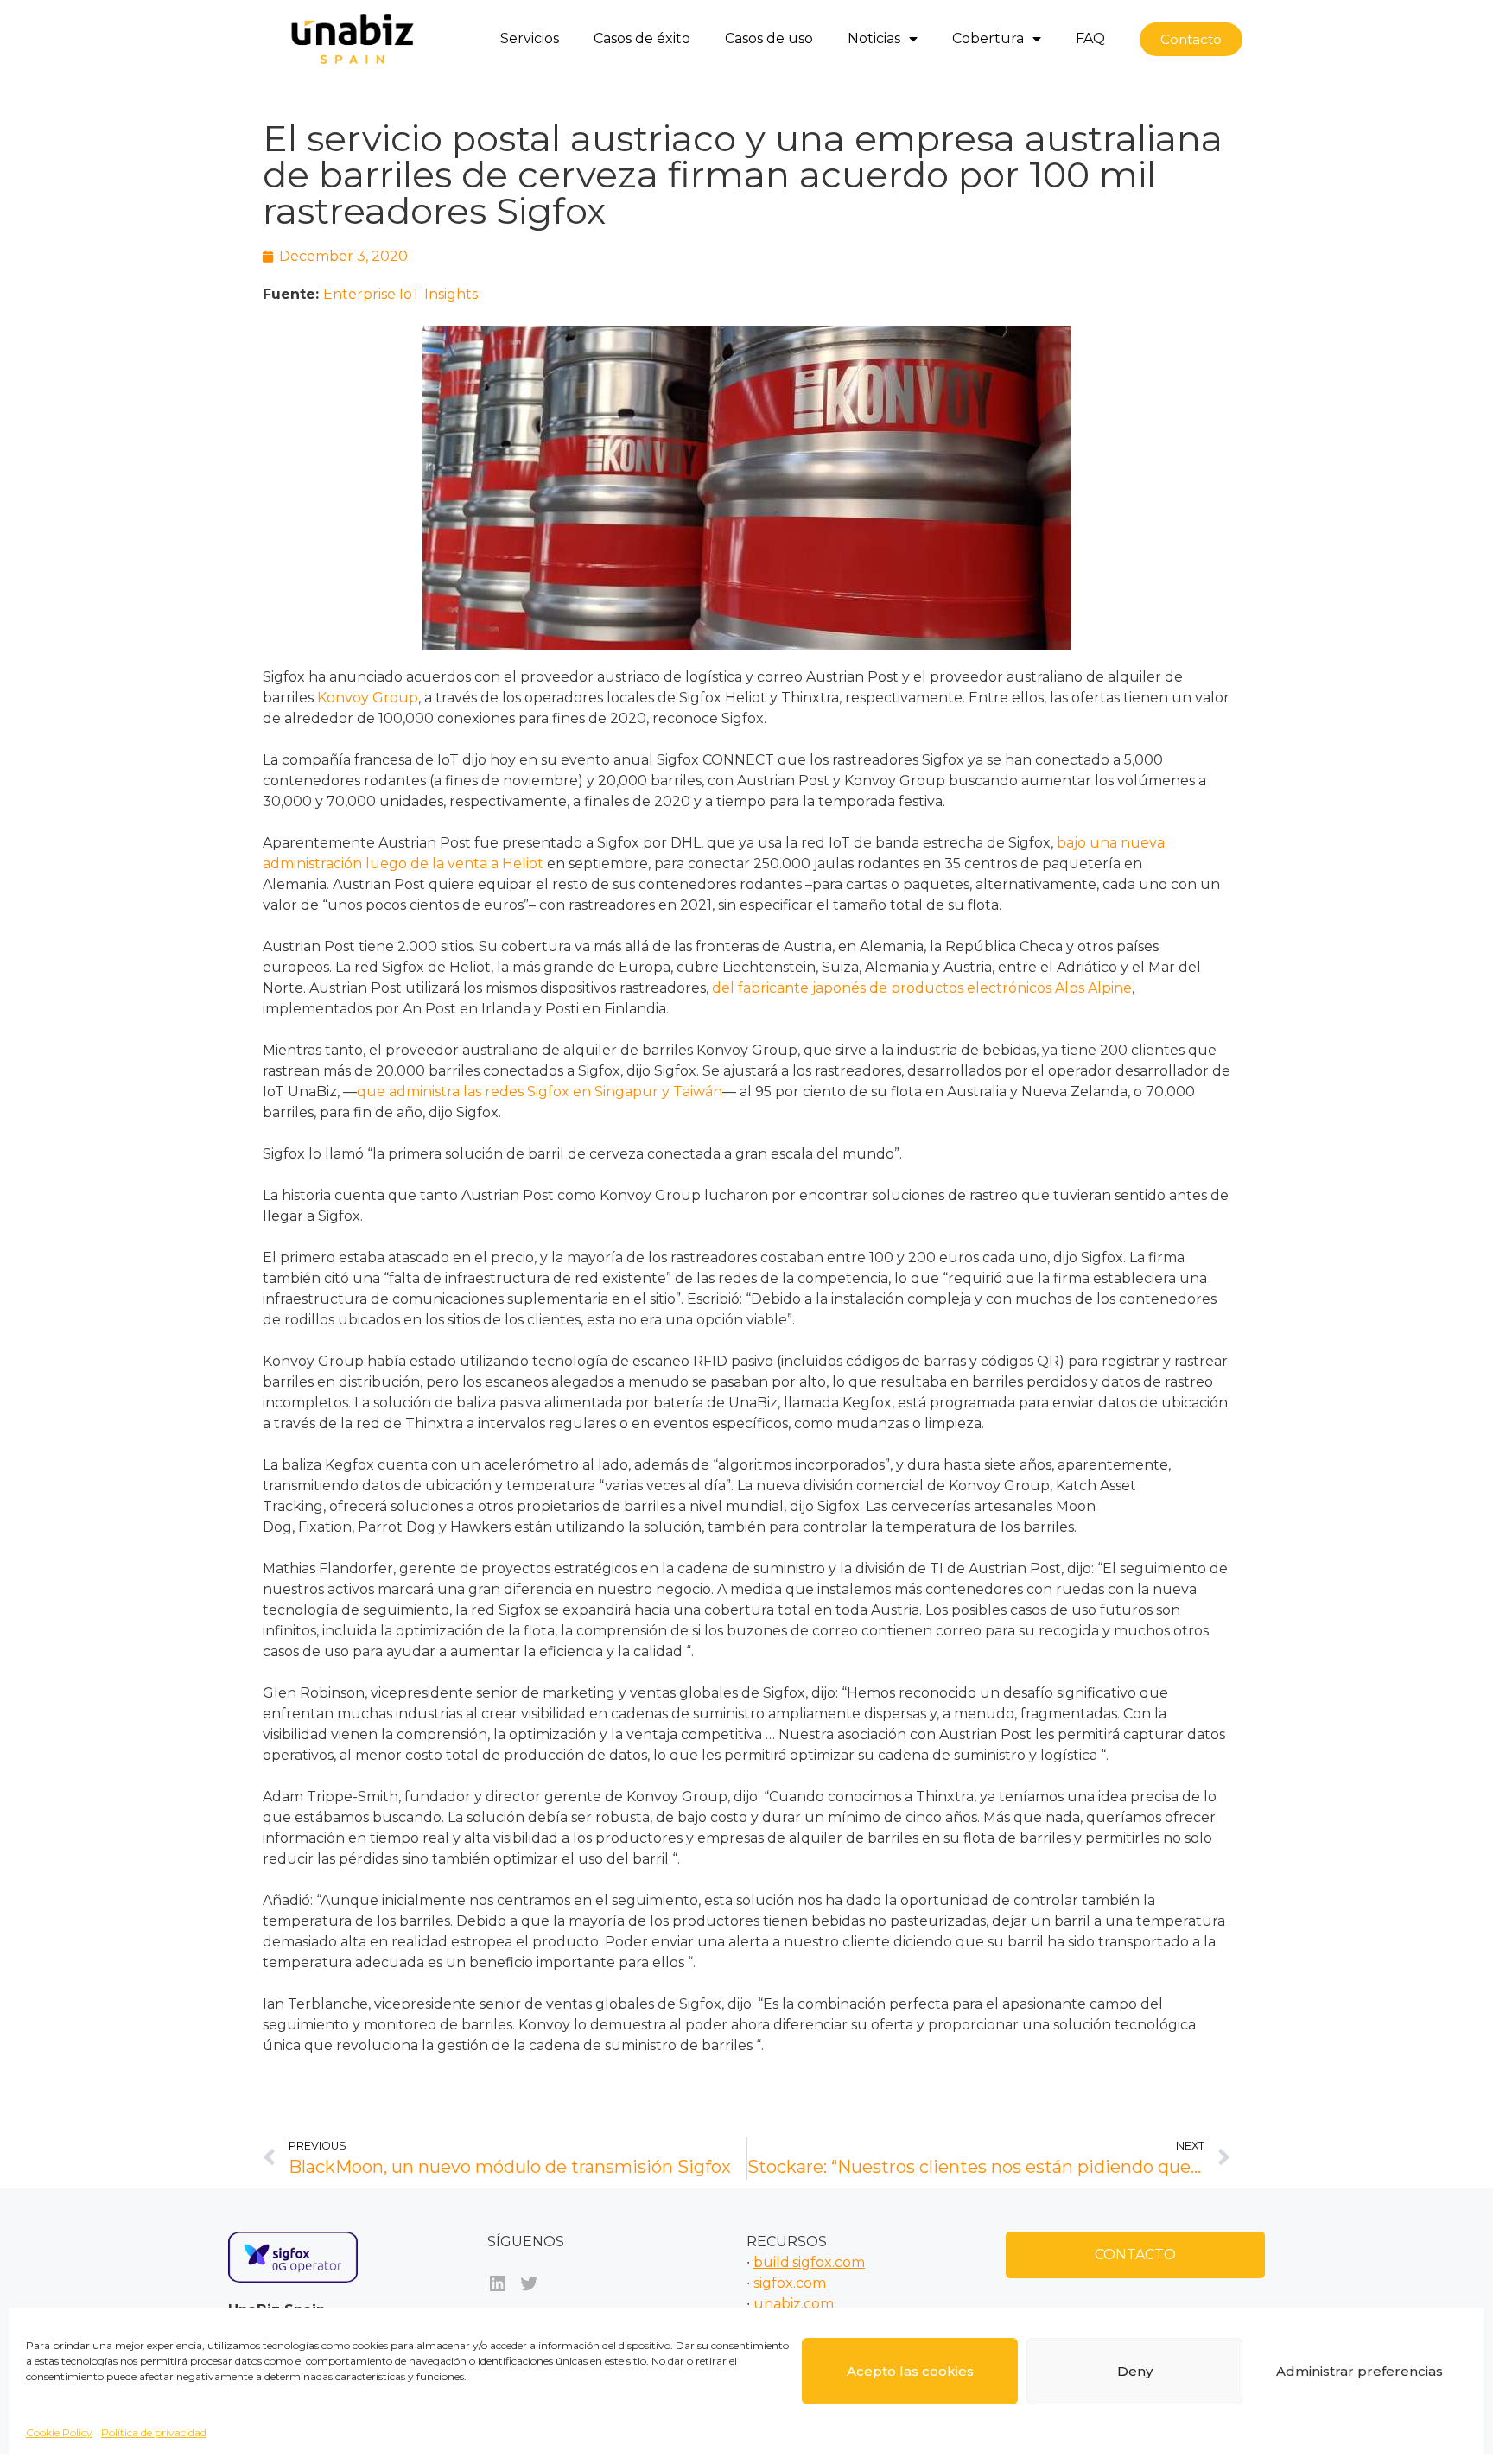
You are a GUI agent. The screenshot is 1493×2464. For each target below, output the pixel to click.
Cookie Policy (59, 2432)
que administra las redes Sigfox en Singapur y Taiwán (540, 1092)
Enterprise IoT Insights (400, 294)
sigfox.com (790, 2283)
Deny (1135, 2371)
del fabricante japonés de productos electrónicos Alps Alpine (922, 988)
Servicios (530, 38)
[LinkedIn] (498, 2283)
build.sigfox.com (809, 2262)
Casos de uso (769, 38)
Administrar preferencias (1360, 2371)
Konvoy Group (368, 698)
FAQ (1090, 38)
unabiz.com (794, 2304)
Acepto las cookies (910, 2371)
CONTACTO (1135, 2254)
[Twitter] (529, 2283)
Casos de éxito (642, 38)
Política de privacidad (154, 2432)
